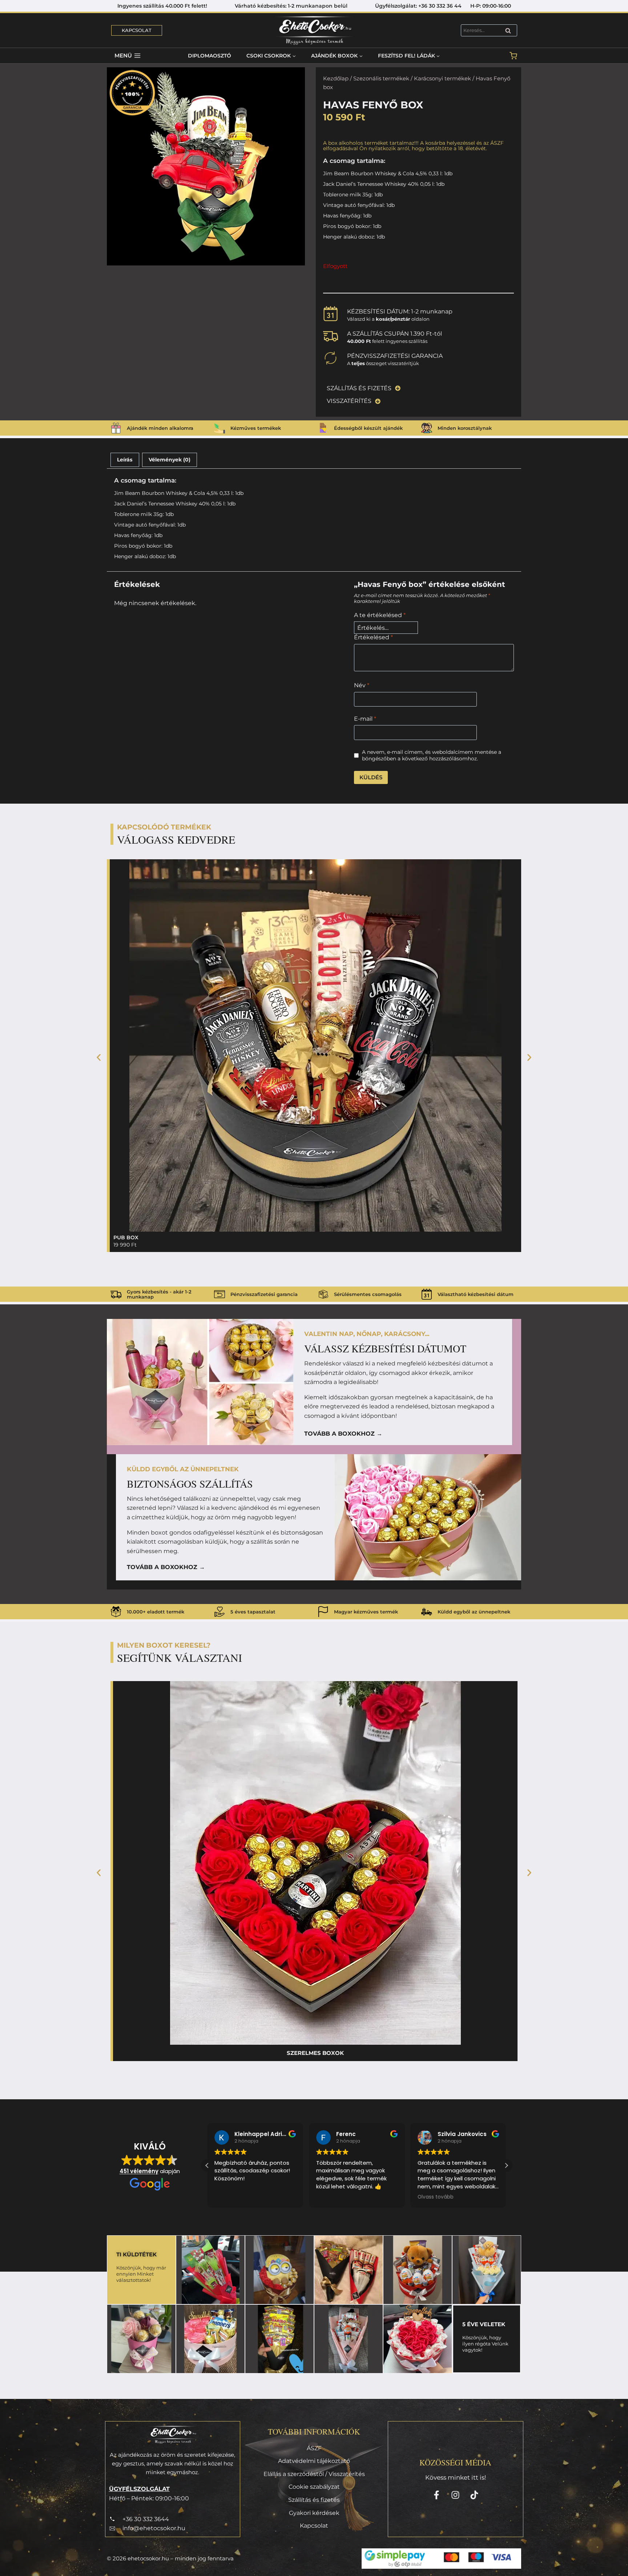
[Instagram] (455, 2495)
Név (362, 685)
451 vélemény (139, 2171)
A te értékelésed (380, 615)
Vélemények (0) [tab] (170, 460)
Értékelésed (373, 637)
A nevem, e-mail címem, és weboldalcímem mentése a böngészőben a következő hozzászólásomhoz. (432, 755)
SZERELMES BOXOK (315, 2053)
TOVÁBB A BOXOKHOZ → (343, 1434)
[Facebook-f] (436, 2495)
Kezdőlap (336, 79)
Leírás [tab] (125, 460)
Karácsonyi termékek (442, 79)
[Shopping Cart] (513, 56)
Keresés (510, 31)
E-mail (365, 719)
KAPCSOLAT (137, 30)
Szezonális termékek (381, 79)
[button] (99, 1057)
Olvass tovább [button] (334, 2197)
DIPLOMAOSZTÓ (210, 56)
